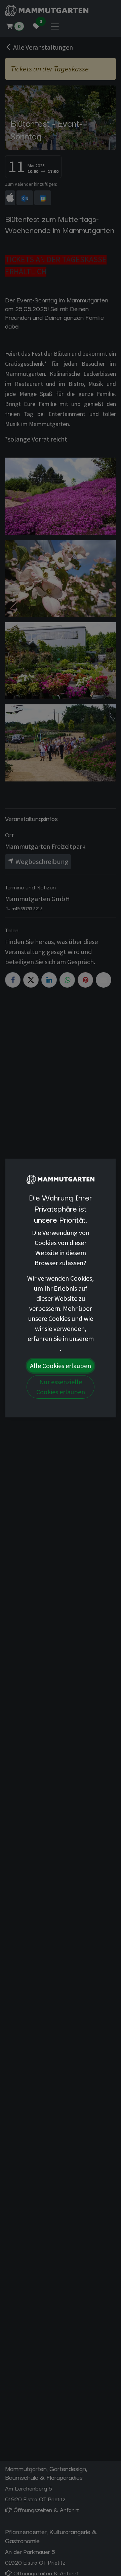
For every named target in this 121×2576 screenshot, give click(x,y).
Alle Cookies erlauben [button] (61, 1366)
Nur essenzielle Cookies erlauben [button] (61, 1387)
